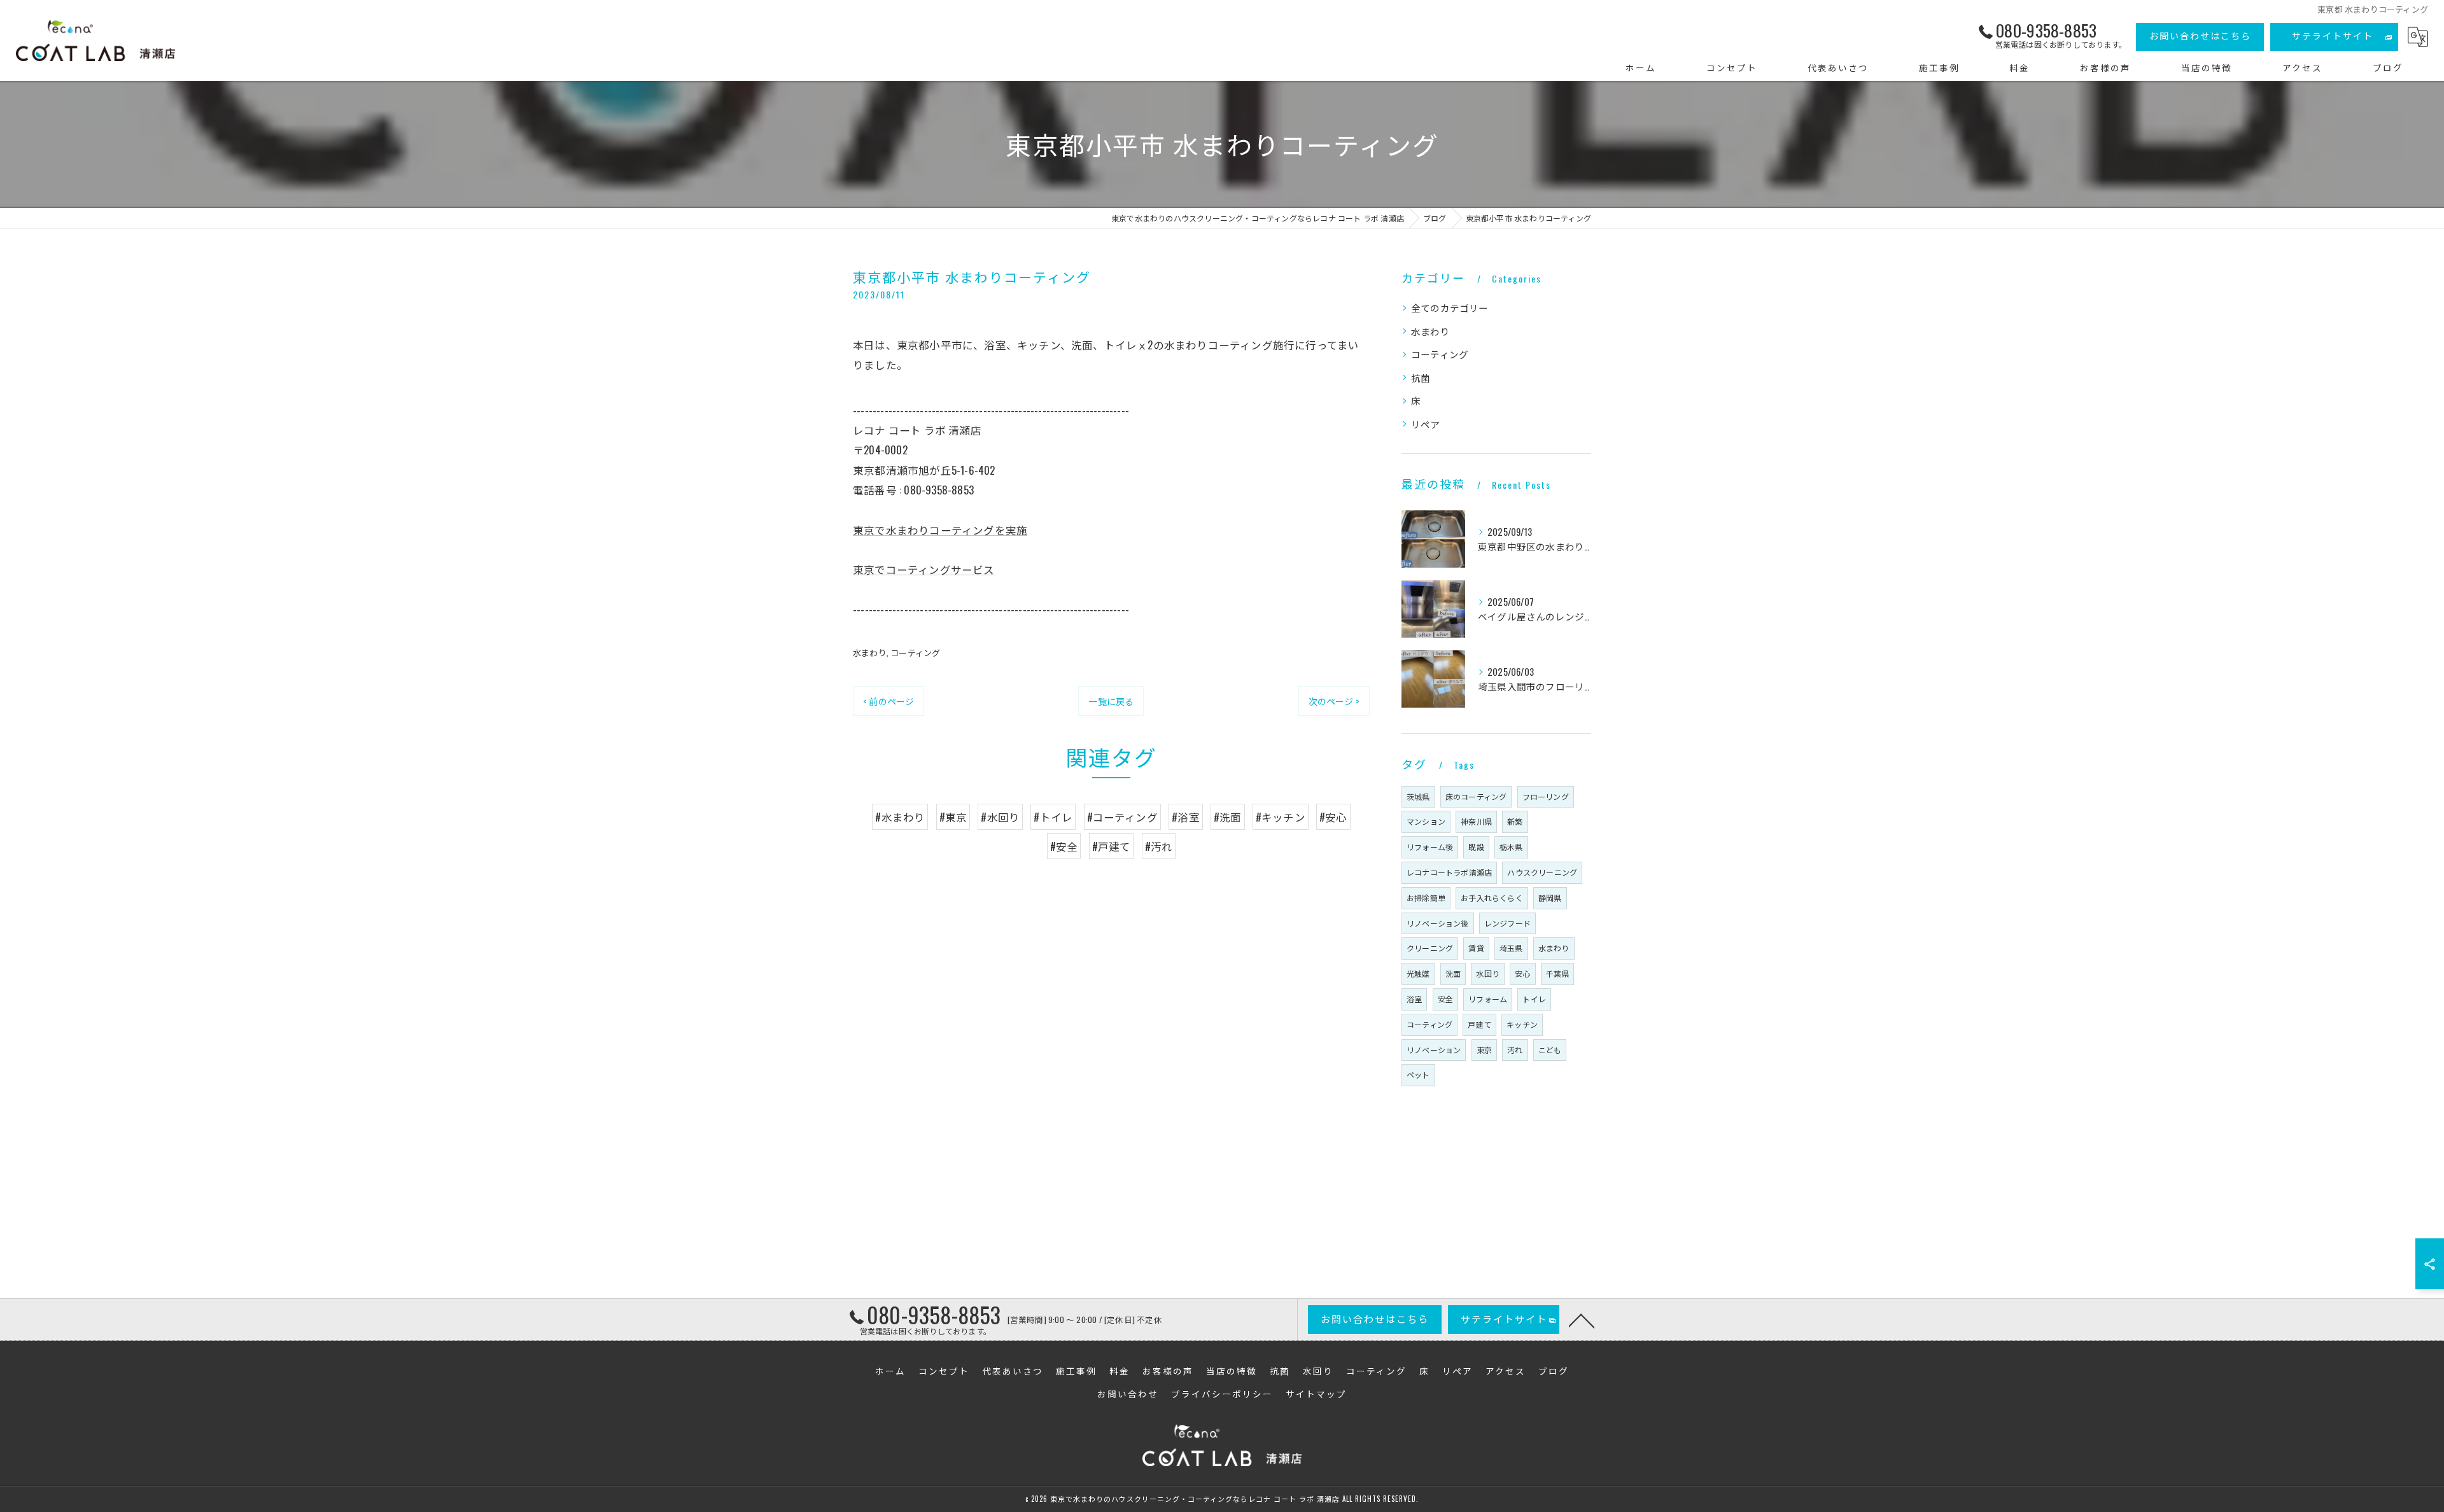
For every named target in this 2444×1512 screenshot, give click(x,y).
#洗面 (1228, 817)
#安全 (1064, 846)
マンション (1426, 821)
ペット (1418, 1074)
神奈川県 (1476, 821)
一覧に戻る (1111, 701)
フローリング (1546, 796)
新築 (1515, 821)
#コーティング (1122, 817)
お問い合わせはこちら (2200, 35)
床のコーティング (1476, 796)
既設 (1476, 847)
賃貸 (1476, 948)
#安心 (1333, 817)
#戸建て (1112, 846)
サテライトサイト (2333, 35)
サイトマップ (1316, 1394)
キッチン (1522, 1024)
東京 (1484, 1050)
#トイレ (1053, 817)
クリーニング (1430, 948)
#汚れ (1159, 846)
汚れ (1515, 1050)
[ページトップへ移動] (1582, 1320)
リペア (1426, 424)
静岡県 (1550, 898)
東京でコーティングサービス (924, 569)
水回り (1488, 973)
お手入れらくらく (1492, 898)
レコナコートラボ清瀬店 (1449, 872)
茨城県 (1418, 796)
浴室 (1414, 999)
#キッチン (1281, 817)
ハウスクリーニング (1542, 872)
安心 (1522, 973)
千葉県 (1558, 973)
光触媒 (1418, 973)
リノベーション (1434, 1050)
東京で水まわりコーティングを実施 (940, 530)
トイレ (1534, 999)
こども (1550, 1050)
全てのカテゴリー (1450, 308)
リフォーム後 (1430, 847)
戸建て (1479, 1024)
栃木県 (1511, 847)
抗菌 (1421, 378)
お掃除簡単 (1426, 898)
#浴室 (1186, 817)
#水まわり (900, 817)
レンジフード (1507, 923)
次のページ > (1334, 701)
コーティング (915, 652)
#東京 (953, 817)
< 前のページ (888, 701)
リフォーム (1488, 999)
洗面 (1453, 973)
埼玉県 (1511, 948)
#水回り (1000, 817)
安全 (1445, 999)
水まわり (870, 652)
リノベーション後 (1438, 923)
